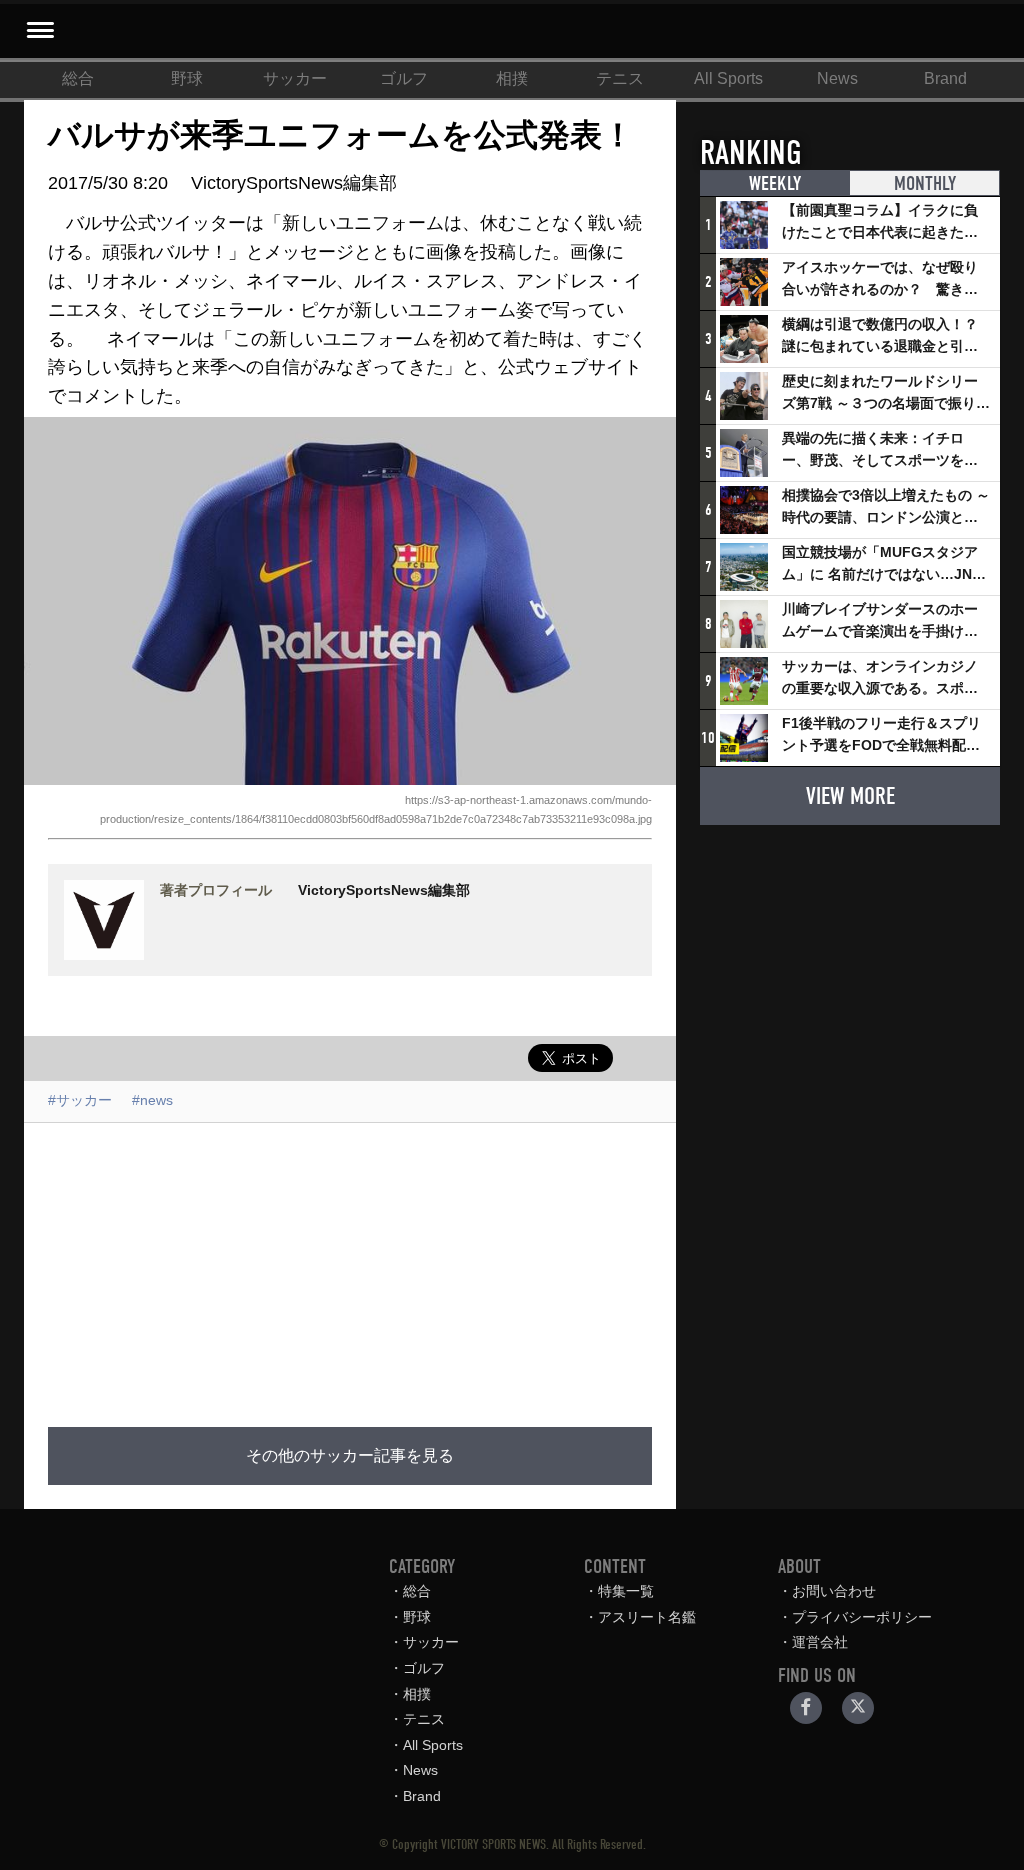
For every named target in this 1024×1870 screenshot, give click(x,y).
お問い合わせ (834, 1591)
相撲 (512, 78)
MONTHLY (925, 183)
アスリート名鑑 (647, 1617)
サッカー (295, 78)
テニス (620, 78)
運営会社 (820, 1642)
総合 (78, 78)
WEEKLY (775, 183)
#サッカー (80, 1100)
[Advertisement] (502, 1263)
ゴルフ (404, 78)
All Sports (728, 78)
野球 (187, 78)
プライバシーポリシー (862, 1617)
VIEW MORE (850, 796)
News (837, 78)
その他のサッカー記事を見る (350, 1456)
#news (152, 1100)
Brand (945, 78)
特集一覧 (626, 1591)
